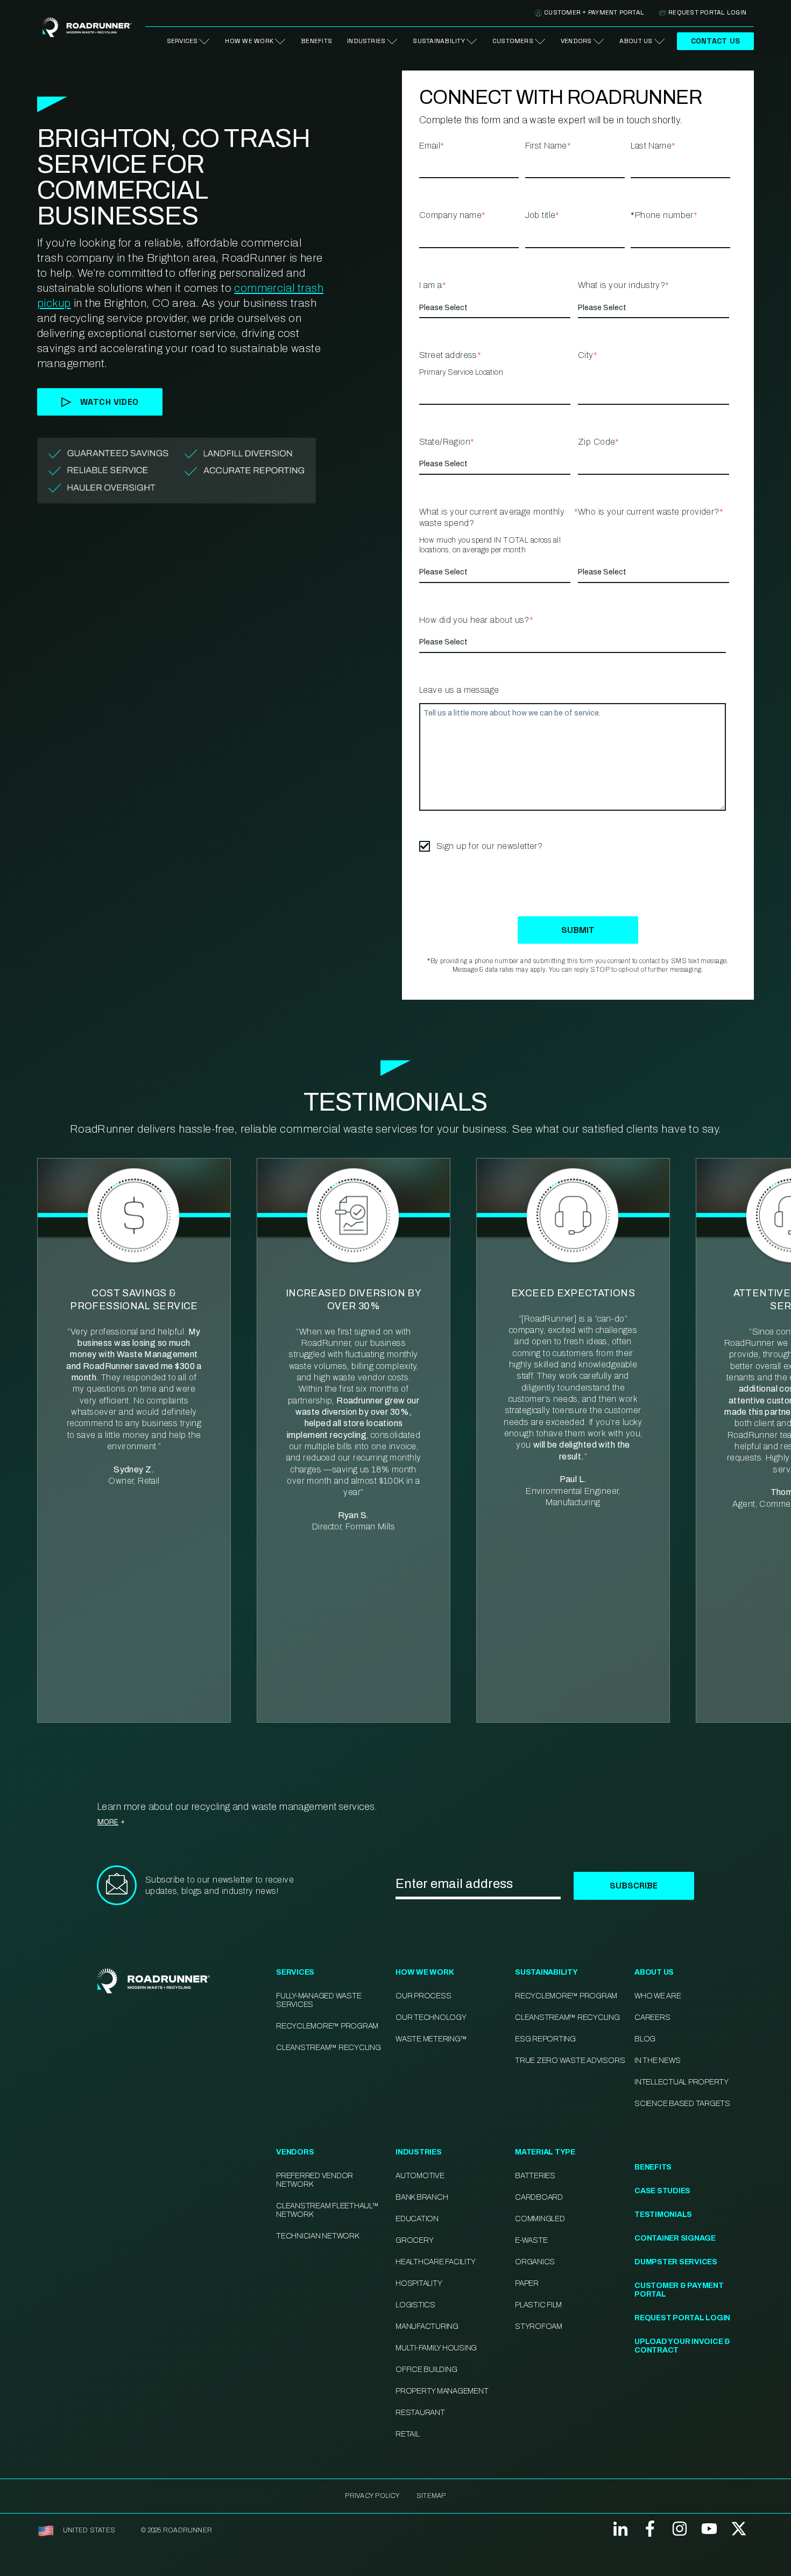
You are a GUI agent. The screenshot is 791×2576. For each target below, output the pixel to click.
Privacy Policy (372, 2496)
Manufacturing (427, 2326)
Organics (535, 2262)
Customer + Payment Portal (594, 12)
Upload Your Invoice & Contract (682, 2346)
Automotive (420, 2176)
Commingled (540, 2219)
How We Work (249, 41)
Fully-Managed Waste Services (319, 2000)
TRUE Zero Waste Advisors (570, 2061)
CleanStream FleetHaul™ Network (327, 2210)
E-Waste (531, 2240)
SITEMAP (431, 2496)
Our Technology (431, 2017)
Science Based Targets (682, 2104)
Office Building (426, 2370)
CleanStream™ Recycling (329, 2048)
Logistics (415, 2305)
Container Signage (675, 2238)
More (108, 1822)
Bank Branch (422, 2197)
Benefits (316, 41)
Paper (527, 2283)
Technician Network (317, 2236)
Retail (408, 2434)
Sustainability (439, 41)
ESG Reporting (545, 2039)
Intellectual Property (681, 2082)
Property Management (442, 2391)
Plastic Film (538, 2305)
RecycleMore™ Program (327, 2026)
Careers (652, 2017)
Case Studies (662, 2191)
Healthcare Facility (435, 2262)
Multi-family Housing (436, 2348)
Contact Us (715, 41)
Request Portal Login (707, 12)
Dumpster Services (676, 2262)
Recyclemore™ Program (566, 1996)
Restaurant (420, 2413)
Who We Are (658, 1996)
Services (182, 41)
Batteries (535, 2176)
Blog (645, 2039)
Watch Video (110, 402)
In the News (657, 2061)
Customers (513, 41)
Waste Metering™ (431, 2039)
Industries (366, 41)
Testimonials (663, 2214)
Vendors (576, 41)
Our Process (423, 1996)
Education (417, 2219)
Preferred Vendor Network (315, 2180)
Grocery (414, 2240)
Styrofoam (539, 2326)
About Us (636, 41)
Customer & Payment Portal (679, 2290)
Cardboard (539, 2197)
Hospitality (419, 2283)
